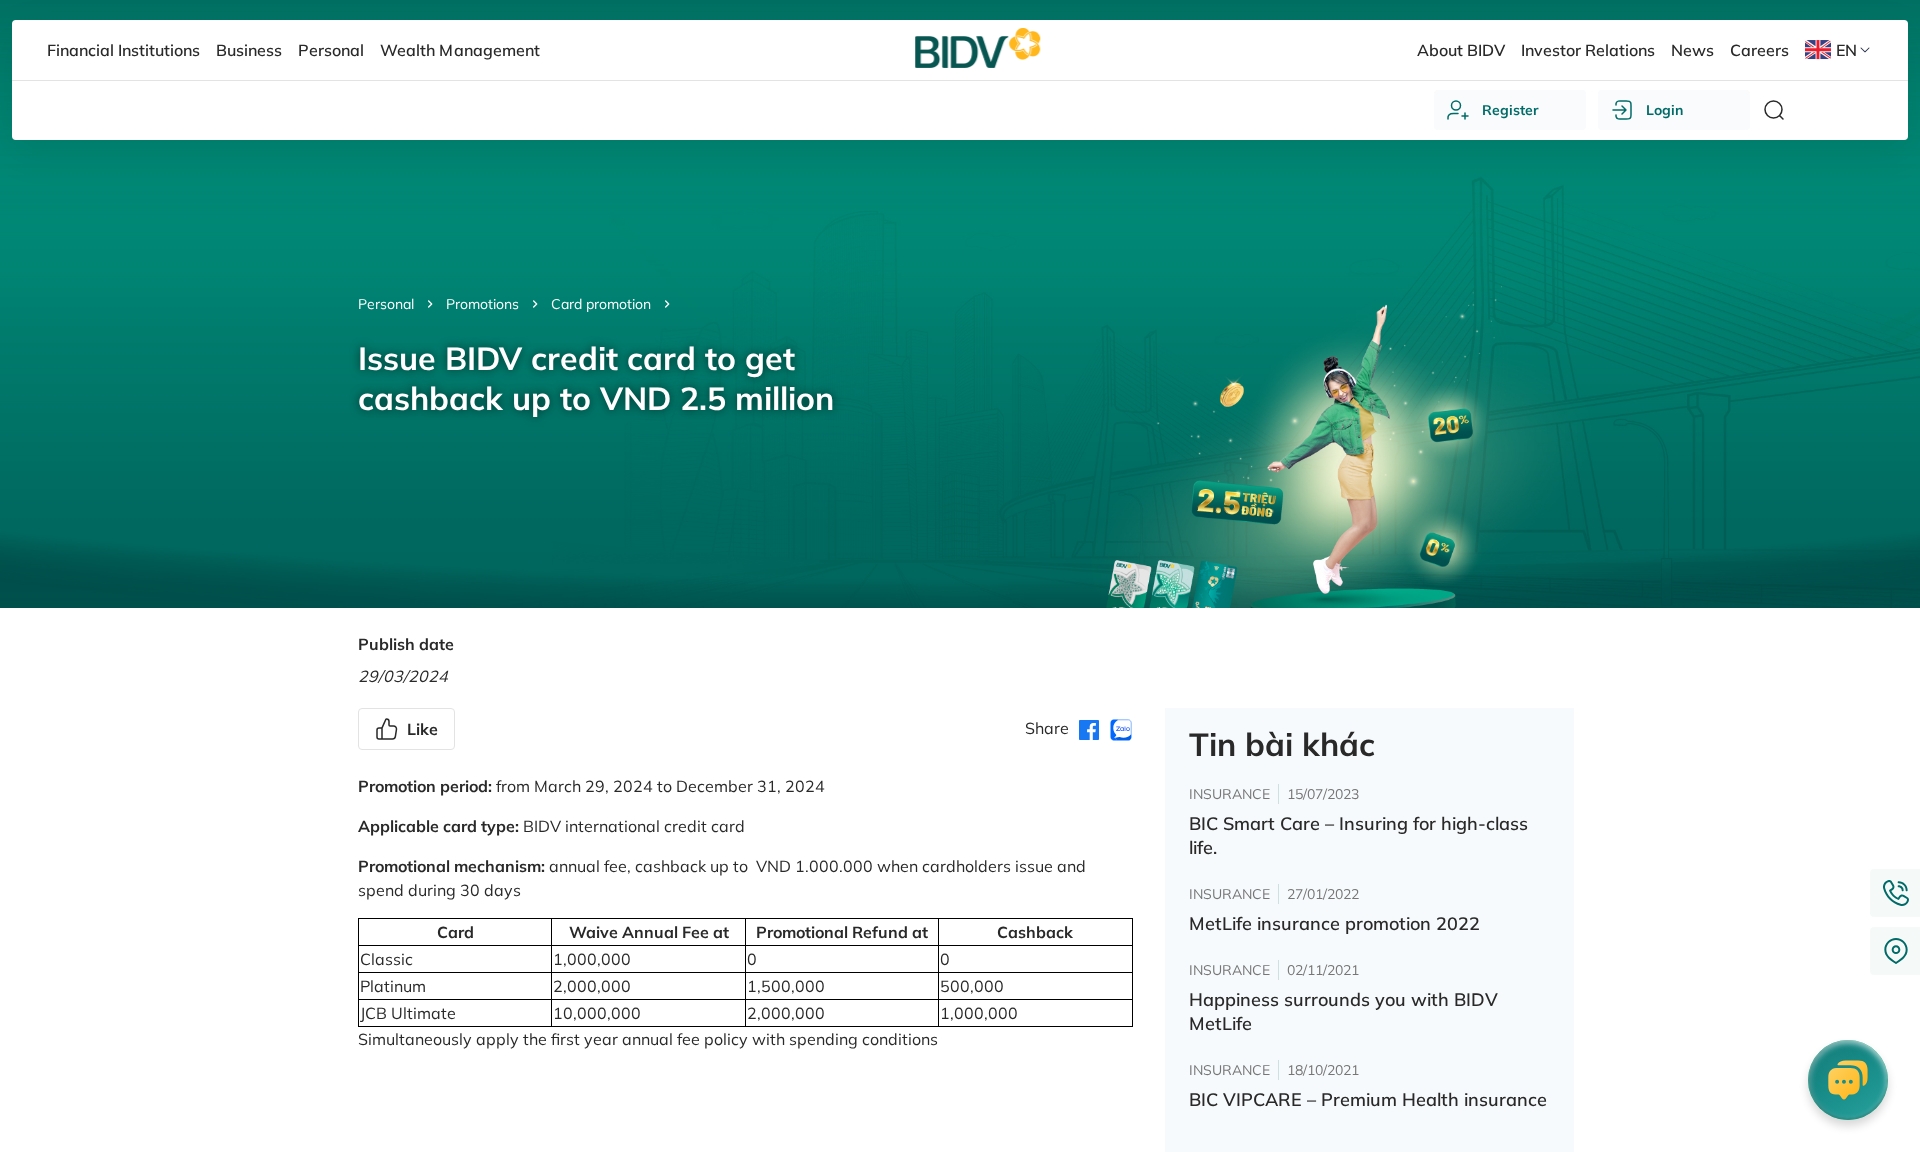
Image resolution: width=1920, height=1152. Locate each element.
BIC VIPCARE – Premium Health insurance (1368, 1099)
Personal (386, 304)
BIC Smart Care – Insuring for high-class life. (1358, 835)
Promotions (482, 304)
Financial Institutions (123, 50)
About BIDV (1461, 50)
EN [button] (1846, 50)
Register (1510, 110)
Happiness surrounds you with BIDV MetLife (1343, 1011)
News (1692, 50)
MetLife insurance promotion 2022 (1334, 923)
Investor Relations (1588, 50)
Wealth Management (459, 50)
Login (1664, 110)
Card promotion (601, 304)
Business (249, 50)
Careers (1759, 50)
